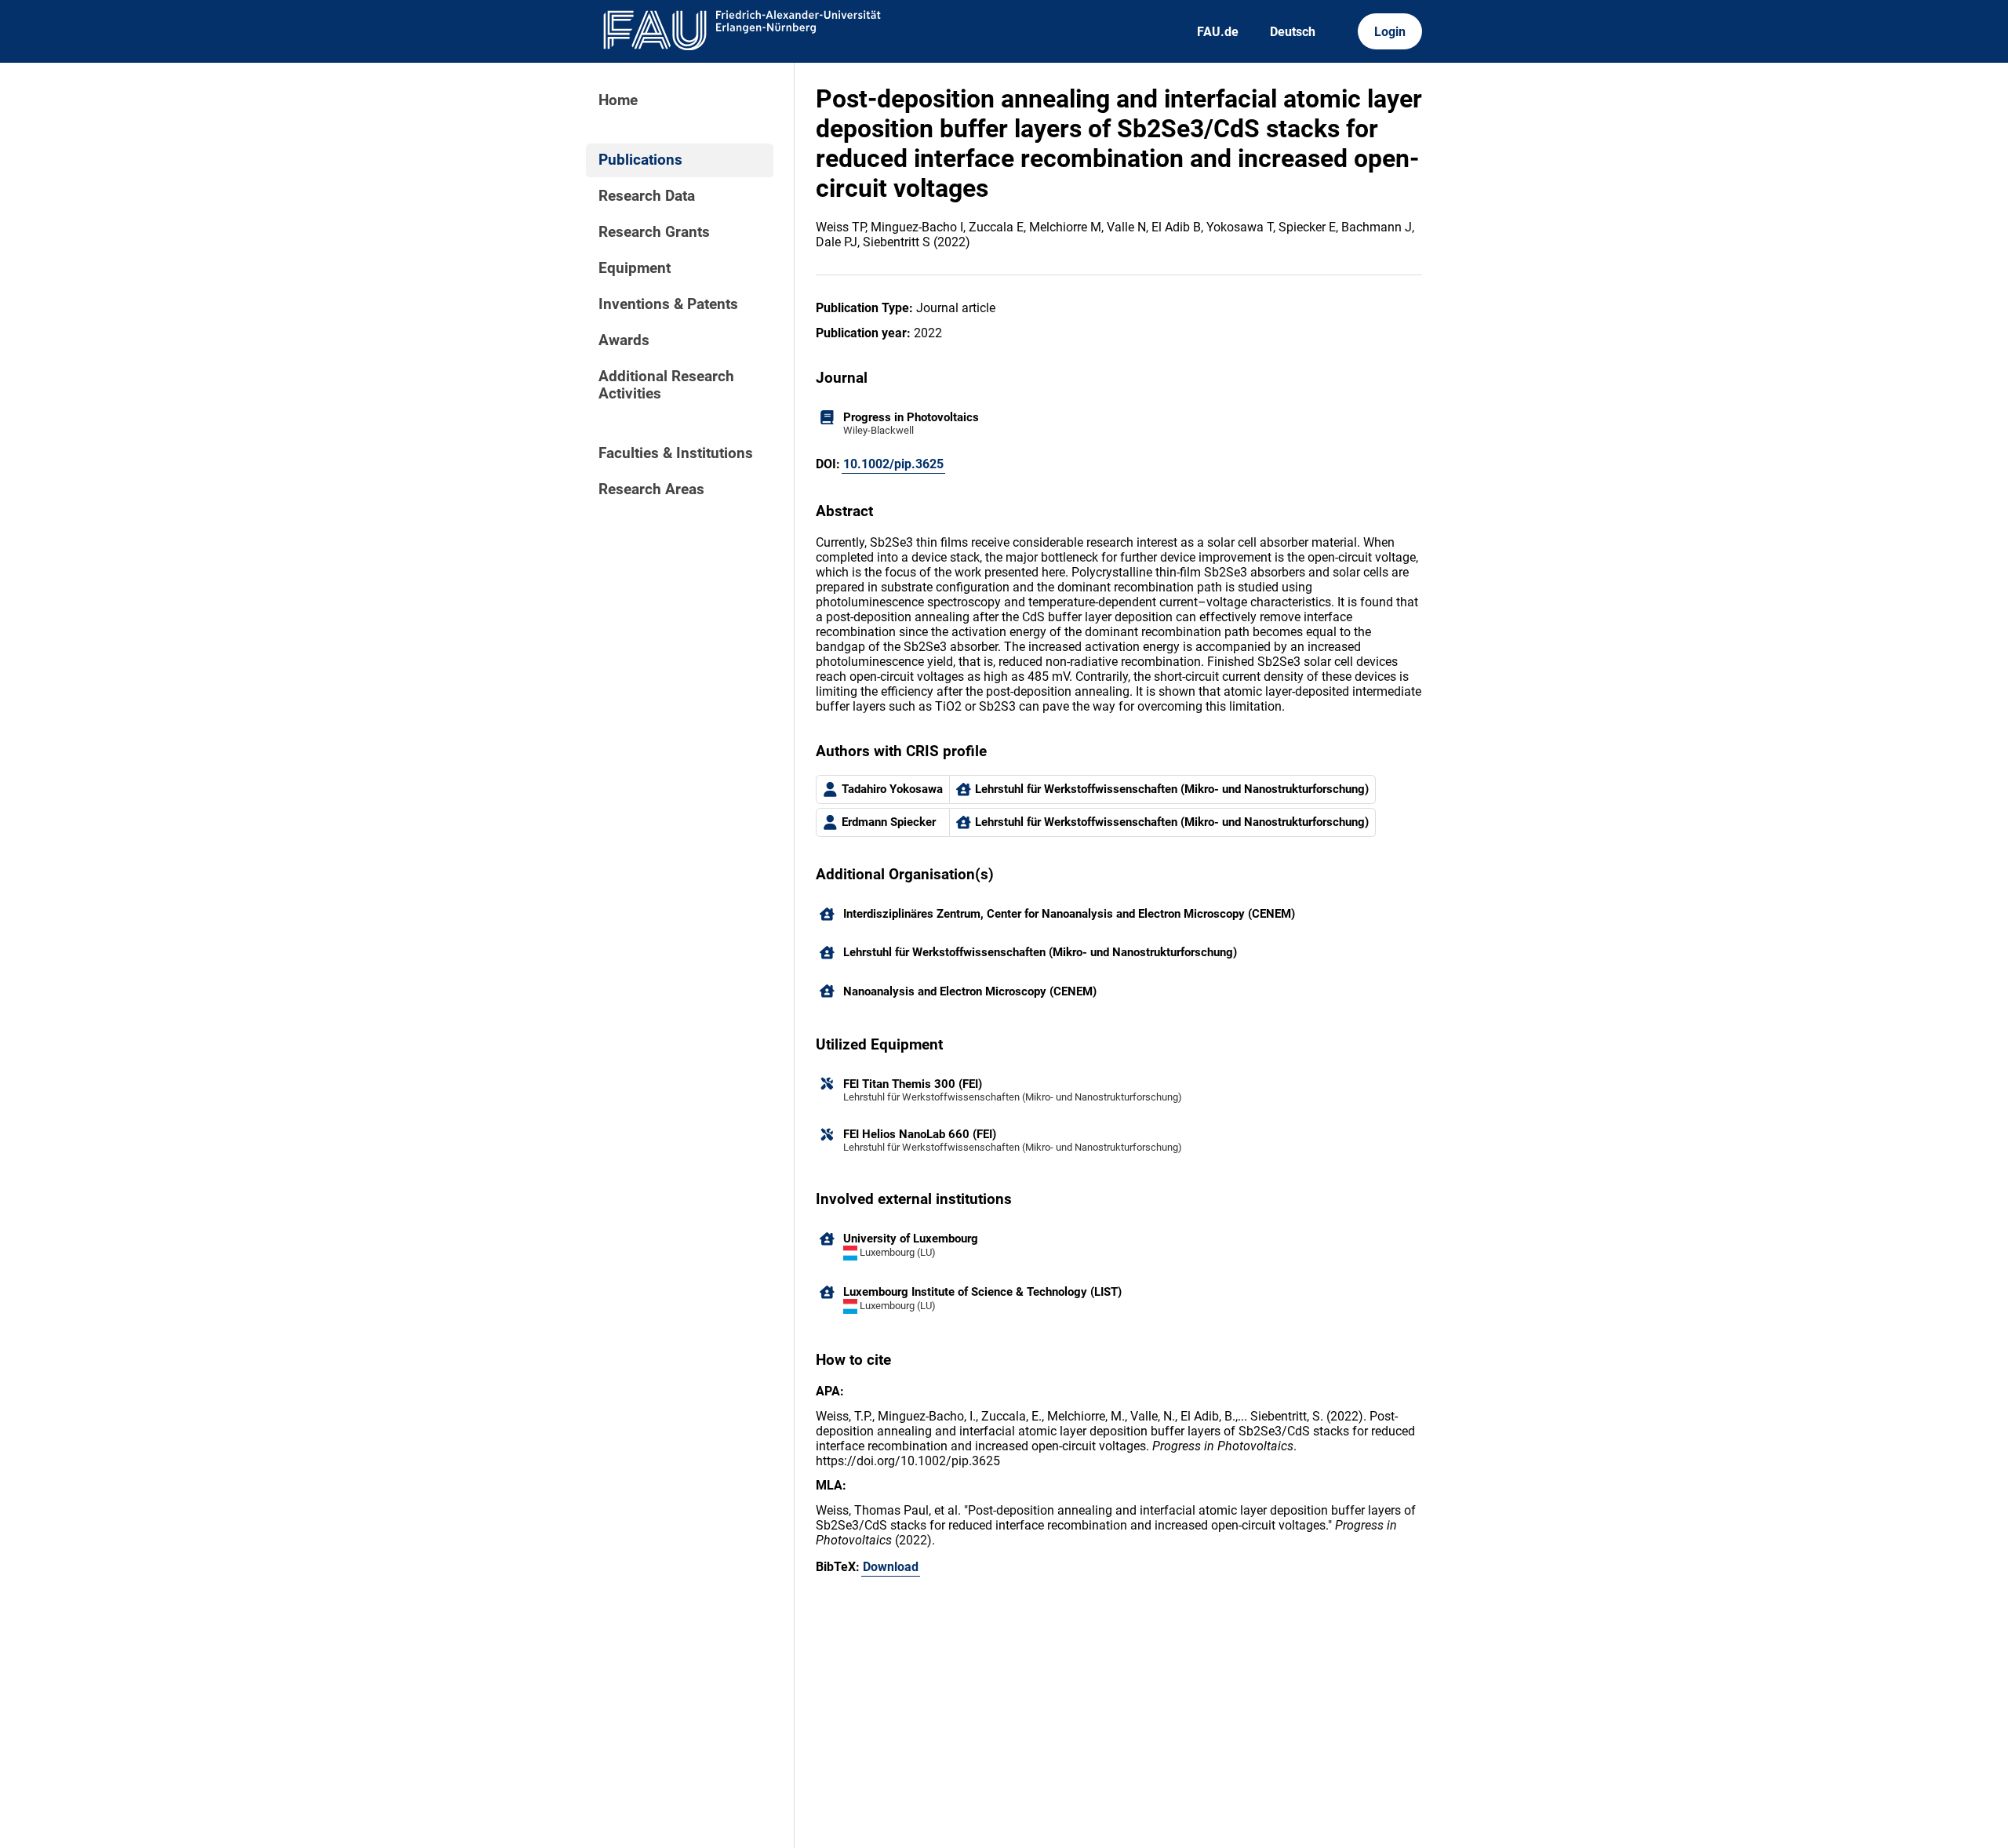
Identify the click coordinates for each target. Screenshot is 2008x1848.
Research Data (647, 196)
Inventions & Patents (668, 304)
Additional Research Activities (666, 385)
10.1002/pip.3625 (893, 464)
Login (1390, 32)
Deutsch (1293, 32)
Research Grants (654, 232)
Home (618, 100)
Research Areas (651, 489)
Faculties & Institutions (676, 453)
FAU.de (1218, 32)
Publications (640, 160)
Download (891, 1567)
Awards (624, 340)
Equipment (635, 268)
